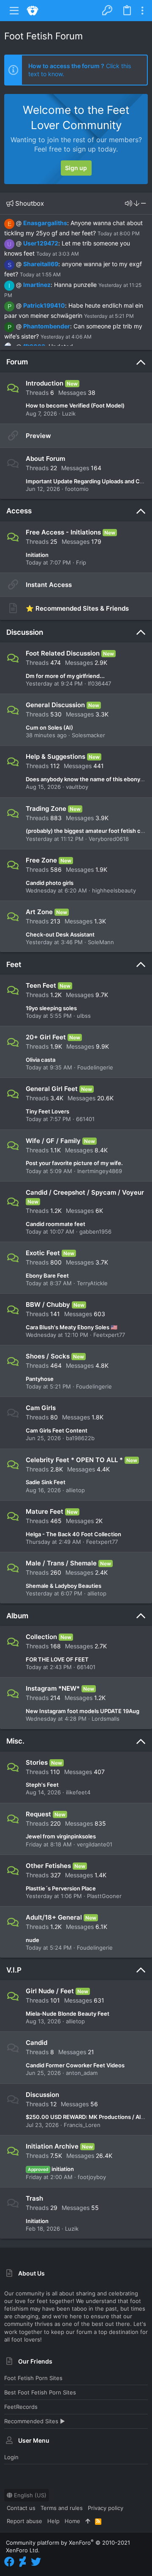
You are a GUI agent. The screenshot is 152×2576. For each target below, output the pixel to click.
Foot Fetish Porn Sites (33, 2378)
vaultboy (77, 787)
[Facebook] (9, 2562)
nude (33, 1940)
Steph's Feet (42, 1785)
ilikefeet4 (78, 1792)
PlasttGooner (104, 1896)
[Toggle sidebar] (142, 11)
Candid (37, 2043)
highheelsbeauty (114, 890)
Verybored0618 (109, 839)
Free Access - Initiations (63, 532)
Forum (17, 362)
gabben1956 (95, 1232)
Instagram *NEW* (53, 1688)
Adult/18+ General (54, 1917)
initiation (51, 2169)
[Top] (88, 2521)
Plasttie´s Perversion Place (61, 1888)
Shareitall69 (41, 264)
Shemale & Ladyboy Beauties (64, 1586)
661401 (85, 1119)
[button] (14, 11)
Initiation (37, 555)
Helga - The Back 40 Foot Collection (73, 1534)
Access (19, 511)
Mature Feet (45, 1511)
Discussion (25, 632)
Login (11, 2457)
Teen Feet (41, 985)
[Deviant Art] (23, 2562)
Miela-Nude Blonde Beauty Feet (68, 2014)
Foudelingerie (95, 1067)
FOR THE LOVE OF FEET (57, 1659)
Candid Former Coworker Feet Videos (75, 2065)
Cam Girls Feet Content (57, 1430)
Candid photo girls (50, 883)
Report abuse (24, 2521)
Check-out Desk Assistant (60, 934)
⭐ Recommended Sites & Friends (77, 608)
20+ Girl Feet (46, 1037)
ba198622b (80, 1438)
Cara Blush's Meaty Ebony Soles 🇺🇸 (72, 1327)
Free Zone (41, 860)
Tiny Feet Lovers (47, 1111)
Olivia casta (41, 1060)
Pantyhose (40, 1379)
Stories (37, 1762)
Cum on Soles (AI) (49, 727)
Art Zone (39, 912)
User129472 (41, 243)
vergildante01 (95, 1844)
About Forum (45, 459)
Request (38, 1814)
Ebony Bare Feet (47, 1276)
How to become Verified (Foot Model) (75, 405)
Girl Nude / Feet (50, 1991)
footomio (77, 489)
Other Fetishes (48, 1866)
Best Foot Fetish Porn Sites (40, 2392)
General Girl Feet (52, 1089)
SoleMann (101, 942)
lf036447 (99, 683)
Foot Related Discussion (63, 653)
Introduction (45, 383)
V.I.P (14, 1970)
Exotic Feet (43, 1253)
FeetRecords (21, 2407)
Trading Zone (46, 809)
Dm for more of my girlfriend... (65, 676)
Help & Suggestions (56, 756)
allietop (75, 1490)
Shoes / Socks (48, 1356)
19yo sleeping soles (51, 1008)
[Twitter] (36, 2562)
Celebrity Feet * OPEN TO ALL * (74, 1460)
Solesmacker (88, 735)
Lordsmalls (106, 1719)
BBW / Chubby (48, 1305)
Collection (41, 1637)
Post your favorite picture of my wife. (74, 1163)
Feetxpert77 (109, 1335)
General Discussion (55, 705)
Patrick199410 (44, 305)
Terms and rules (62, 2508)
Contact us (21, 2508)
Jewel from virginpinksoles (61, 1836)
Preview (38, 436)
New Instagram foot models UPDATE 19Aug (83, 1711)
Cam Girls (41, 1408)
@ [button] (19, 223)
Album (17, 1616)
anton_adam (82, 2073)
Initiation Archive (52, 2146)
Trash (34, 2198)
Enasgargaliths (45, 223)
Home (72, 2521)
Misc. (15, 1741)
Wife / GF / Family (53, 1141)
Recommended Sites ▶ (35, 2421)
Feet (14, 964)
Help (53, 2521)
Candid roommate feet (56, 1224)
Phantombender (47, 326)
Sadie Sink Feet (46, 1482)
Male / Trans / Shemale (61, 1563)
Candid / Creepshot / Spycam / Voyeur (85, 1192)
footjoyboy (92, 2177)
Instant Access (49, 585)
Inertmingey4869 (100, 1171)
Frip (81, 562)
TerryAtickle (92, 1283)
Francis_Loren (82, 2125)
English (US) (29, 2495)
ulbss (84, 1016)
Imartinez (37, 285)
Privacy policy (106, 2508)
